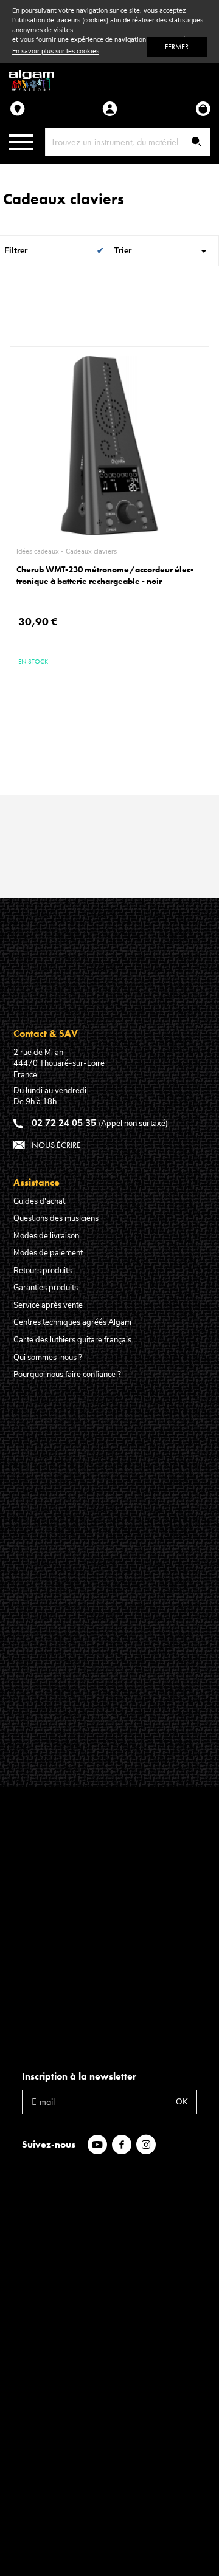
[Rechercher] (196, 143)
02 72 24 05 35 (64, 1123)
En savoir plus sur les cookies (56, 51)
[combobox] (127, 142)
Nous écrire (56, 1145)
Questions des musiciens (56, 1218)
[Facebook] (124, 2145)
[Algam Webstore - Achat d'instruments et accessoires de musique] (31, 81)
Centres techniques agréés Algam (72, 1322)
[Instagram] (148, 2145)
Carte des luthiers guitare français (72, 1340)
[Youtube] (100, 2145)
